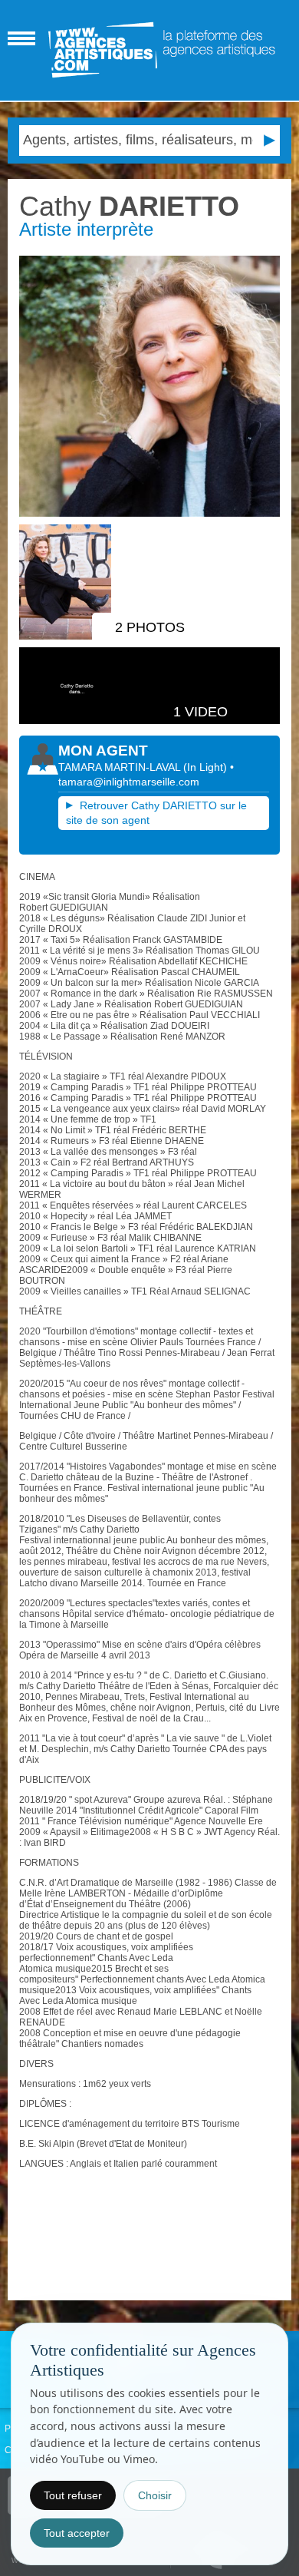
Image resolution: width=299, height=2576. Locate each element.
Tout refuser (73, 2495)
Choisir (155, 2495)
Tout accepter (77, 2533)
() (207, 767)
